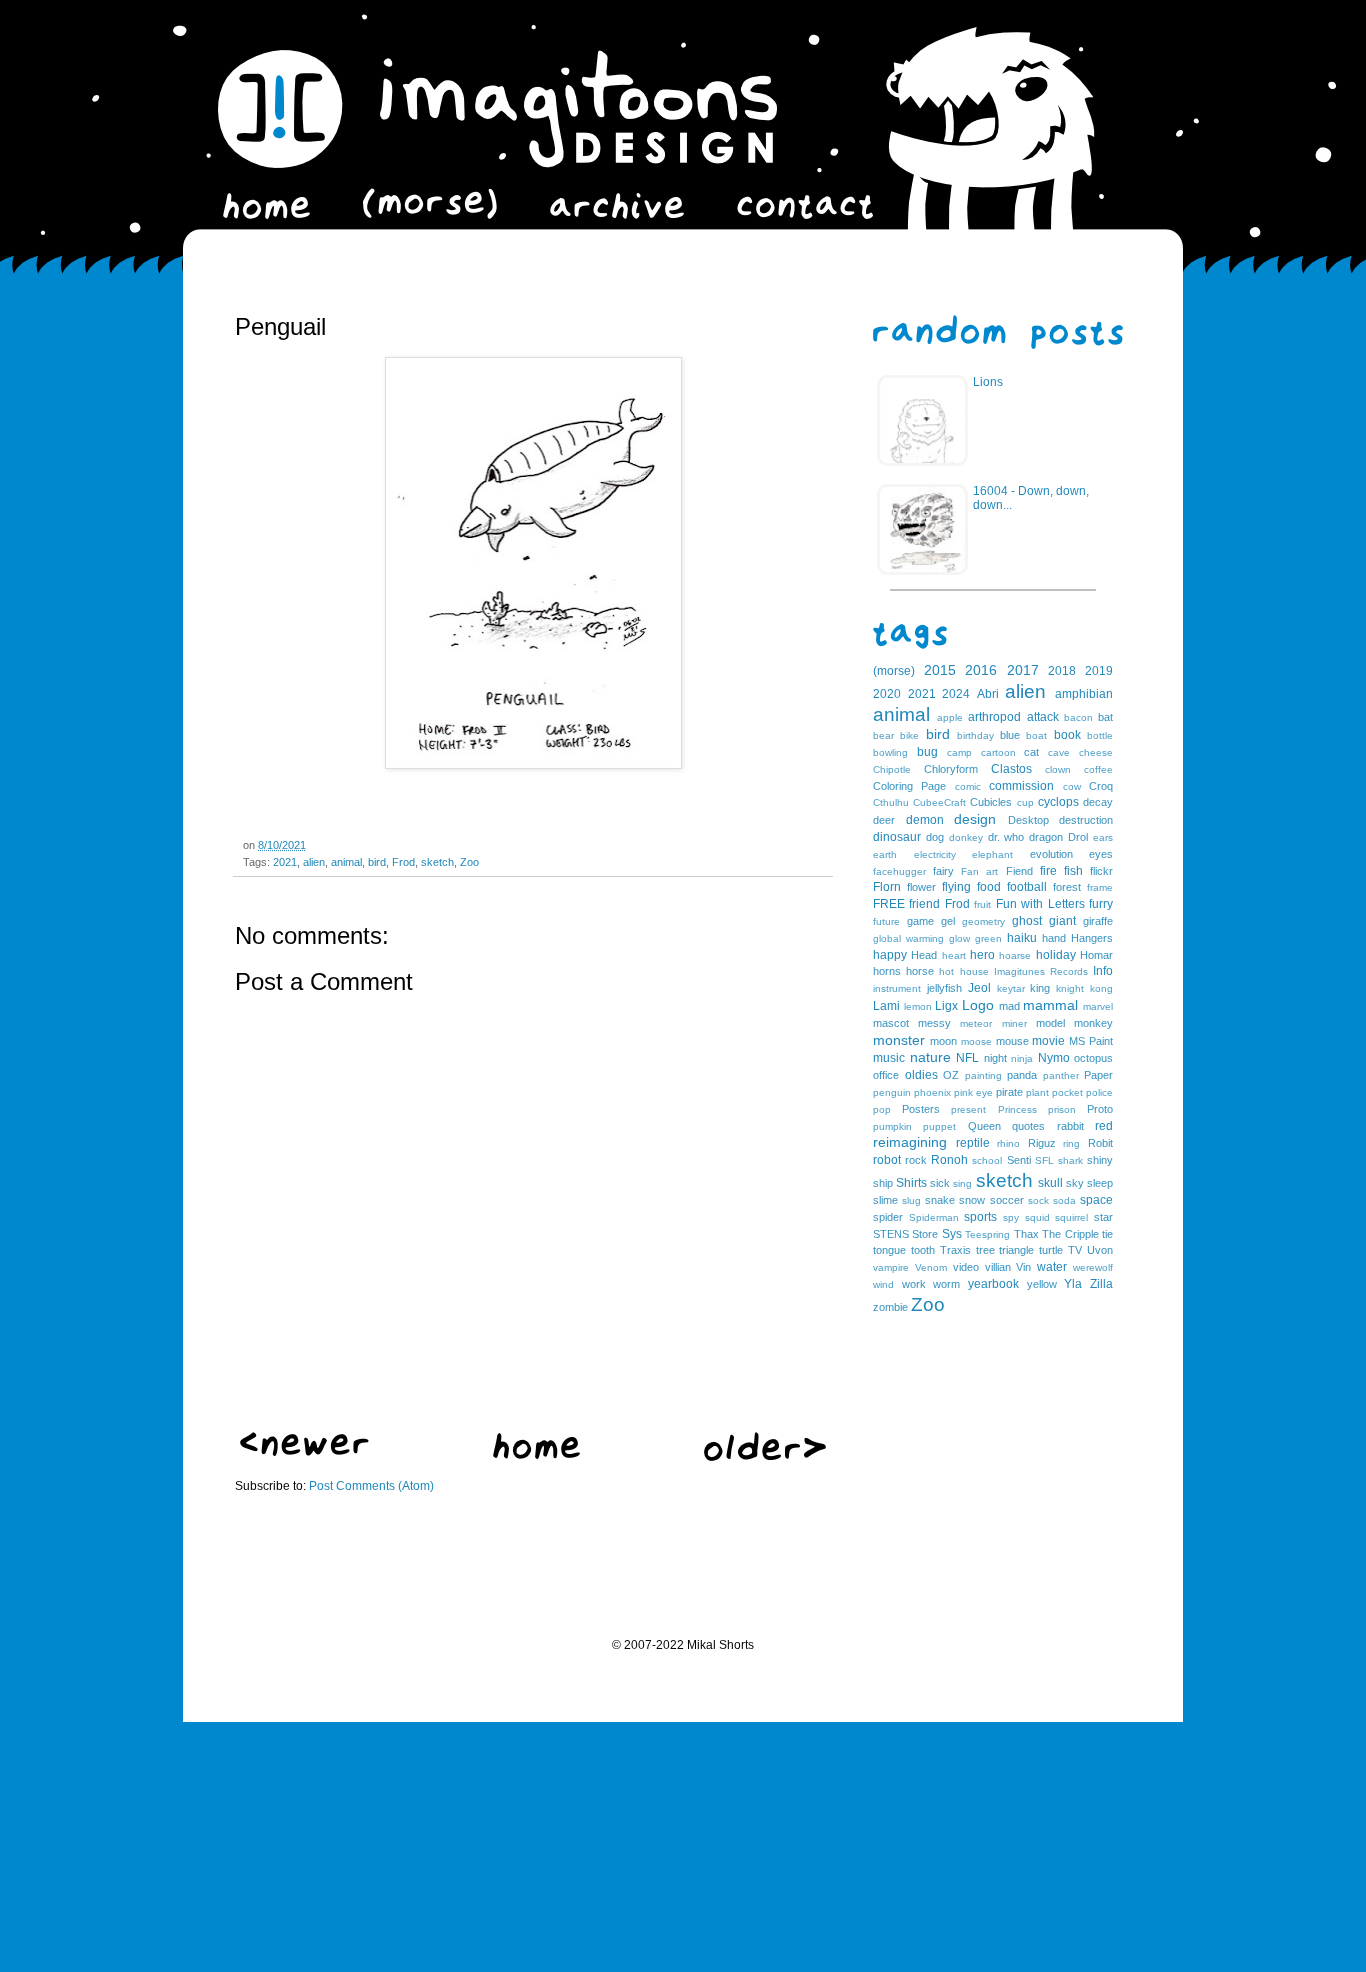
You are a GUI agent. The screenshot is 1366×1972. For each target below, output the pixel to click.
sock (1038, 1200)
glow (959, 938)
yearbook (993, 1284)
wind (883, 1284)
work (914, 1284)
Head (924, 955)
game (920, 921)
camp (959, 752)
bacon (1078, 717)
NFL (967, 1058)
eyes (1101, 854)
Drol (1078, 837)
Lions (988, 382)
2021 (285, 862)
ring (1071, 1143)
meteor (976, 1023)
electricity (935, 854)
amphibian (1084, 694)
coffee (1098, 769)
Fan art (979, 871)
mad (1009, 1006)
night (995, 1058)
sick (940, 1183)
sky (1075, 1183)
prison (1062, 1109)
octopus (1093, 1058)
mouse (1012, 1041)
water (1052, 1267)
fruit (982, 904)
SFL (1044, 1160)
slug (911, 1200)
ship (883, 1183)
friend (924, 904)
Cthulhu (891, 802)
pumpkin (892, 1126)
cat (1031, 752)
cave (1059, 752)
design (975, 819)
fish (1073, 871)
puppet (939, 1126)
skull (1050, 1183)
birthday (975, 735)
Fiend (1019, 871)
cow (1072, 786)
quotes (1028, 1126)
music (889, 1058)
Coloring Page (909, 786)
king (1040, 988)
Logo (978, 1005)
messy (934, 1023)
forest (1067, 887)
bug (927, 752)
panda (1022, 1075)
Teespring (987, 1234)
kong (1101, 988)
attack (1043, 717)
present (968, 1109)
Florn (887, 887)
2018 (1062, 671)
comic (968, 786)
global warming (908, 938)
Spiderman (934, 1217)
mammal (1050, 1005)
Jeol (979, 988)
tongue (889, 1250)
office (886, 1075)
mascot (891, 1023)
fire (1048, 871)
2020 (887, 694)
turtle (1051, 1250)
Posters (921, 1109)
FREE (889, 904)
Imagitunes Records (1041, 971)
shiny (1100, 1160)
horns (887, 971)
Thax (1026, 1234)
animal (346, 862)
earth (885, 854)
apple (950, 717)
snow (972, 1200)
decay (1098, 802)
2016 (981, 670)
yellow (1042, 1284)
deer (884, 820)
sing (962, 1183)
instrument (897, 988)
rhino (1008, 1143)
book (1067, 735)
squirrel (1071, 1217)
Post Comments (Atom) (371, 1486)
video (966, 1267)
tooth (923, 1250)
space (1096, 1200)
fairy (943, 871)
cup (1025, 802)
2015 (940, 670)
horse (920, 971)
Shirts (911, 1183)
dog (935, 837)
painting (983, 1075)
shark (1070, 1160)
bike (909, 735)
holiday (1056, 955)
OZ (951, 1075)
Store (925, 1234)
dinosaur (897, 837)
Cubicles (991, 802)
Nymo (1054, 1058)
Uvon (1100, 1250)
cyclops (1058, 802)
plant (1037, 1092)
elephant (992, 854)
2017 (1023, 670)
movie (1048, 1041)
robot (887, 1160)
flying (956, 887)
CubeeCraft (939, 802)
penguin (892, 1092)
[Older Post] (765, 1457)
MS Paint (1091, 1041)
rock (916, 1160)
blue (1010, 735)
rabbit (1070, 1126)
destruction (1086, 820)
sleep (1100, 1183)
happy (890, 955)
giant (1062, 921)
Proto (1100, 1109)
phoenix (932, 1092)
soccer (1007, 1200)
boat (1036, 735)
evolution (1051, 854)
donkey (966, 837)
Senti (1019, 1160)
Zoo (469, 862)
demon (925, 820)
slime (885, 1200)
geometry (983, 921)
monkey (1093, 1023)
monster (899, 1040)
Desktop (1028, 820)
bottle (1100, 735)
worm (946, 1284)
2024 (956, 694)
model (1050, 1023)
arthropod (994, 717)
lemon (918, 1006)
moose (976, 1041)
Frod (403, 862)
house (974, 971)
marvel (1098, 1006)
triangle (1016, 1250)
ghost (1027, 921)
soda (1064, 1200)
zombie (890, 1307)
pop (882, 1109)
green (988, 938)
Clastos (1011, 769)
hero (982, 955)
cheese (1096, 752)
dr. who (1006, 837)
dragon (1046, 837)
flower (921, 887)
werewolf (1093, 1267)
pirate (1009, 1092)
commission (1021, 786)
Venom (931, 1267)
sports (980, 1217)
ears (1103, 837)
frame (1100, 887)
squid (1037, 1217)
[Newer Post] (304, 1452)
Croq (1101, 786)
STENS (891, 1234)
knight (1070, 988)
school (987, 1160)
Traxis (955, 1250)
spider (888, 1217)
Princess (1017, 1109)
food (989, 887)
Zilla (1101, 1284)
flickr (1101, 871)
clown (1058, 769)
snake (940, 1200)
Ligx (946, 1006)
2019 (1099, 671)
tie (1107, 1234)
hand (1054, 938)
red (1104, 1126)
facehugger (899, 871)
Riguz (1042, 1143)
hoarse (1015, 955)
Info (1103, 971)
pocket (1067, 1092)
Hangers (1092, 938)
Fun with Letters (1040, 904)
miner (1014, 1023)
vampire (891, 1267)
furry (1101, 904)
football (1027, 887)
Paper (1098, 1075)
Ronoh (949, 1160)
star (1103, 1217)
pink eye (973, 1092)
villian (998, 1267)
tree (985, 1250)
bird (377, 862)
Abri (988, 694)
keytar (1011, 988)
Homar (1096, 955)
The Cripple (1070, 1234)
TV (1075, 1250)
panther (1061, 1075)
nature (930, 1057)
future (886, 921)
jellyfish (944, 988)
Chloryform (951, 769)
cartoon (998, 752)
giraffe (1098, 921)
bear (883, 735)
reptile (973, 1143)
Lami (886, 1006)
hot (946, 971)
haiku (1022, 938)
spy (1011, 1217)
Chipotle (892, 769)
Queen (984, 1126)
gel (948, 921)
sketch (437, 862)
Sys (952, 1234)
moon (943, 1041)
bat (1105, 717)
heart (954, 955)
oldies (921, 1075)
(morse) (894, 671)
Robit (1100, 1143)
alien (314, 862)
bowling (890, 752)
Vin (1023, 1267)
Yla (1073, 1284)
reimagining (910, 1142)
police (1099, 1092)
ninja (1022, 1058)
